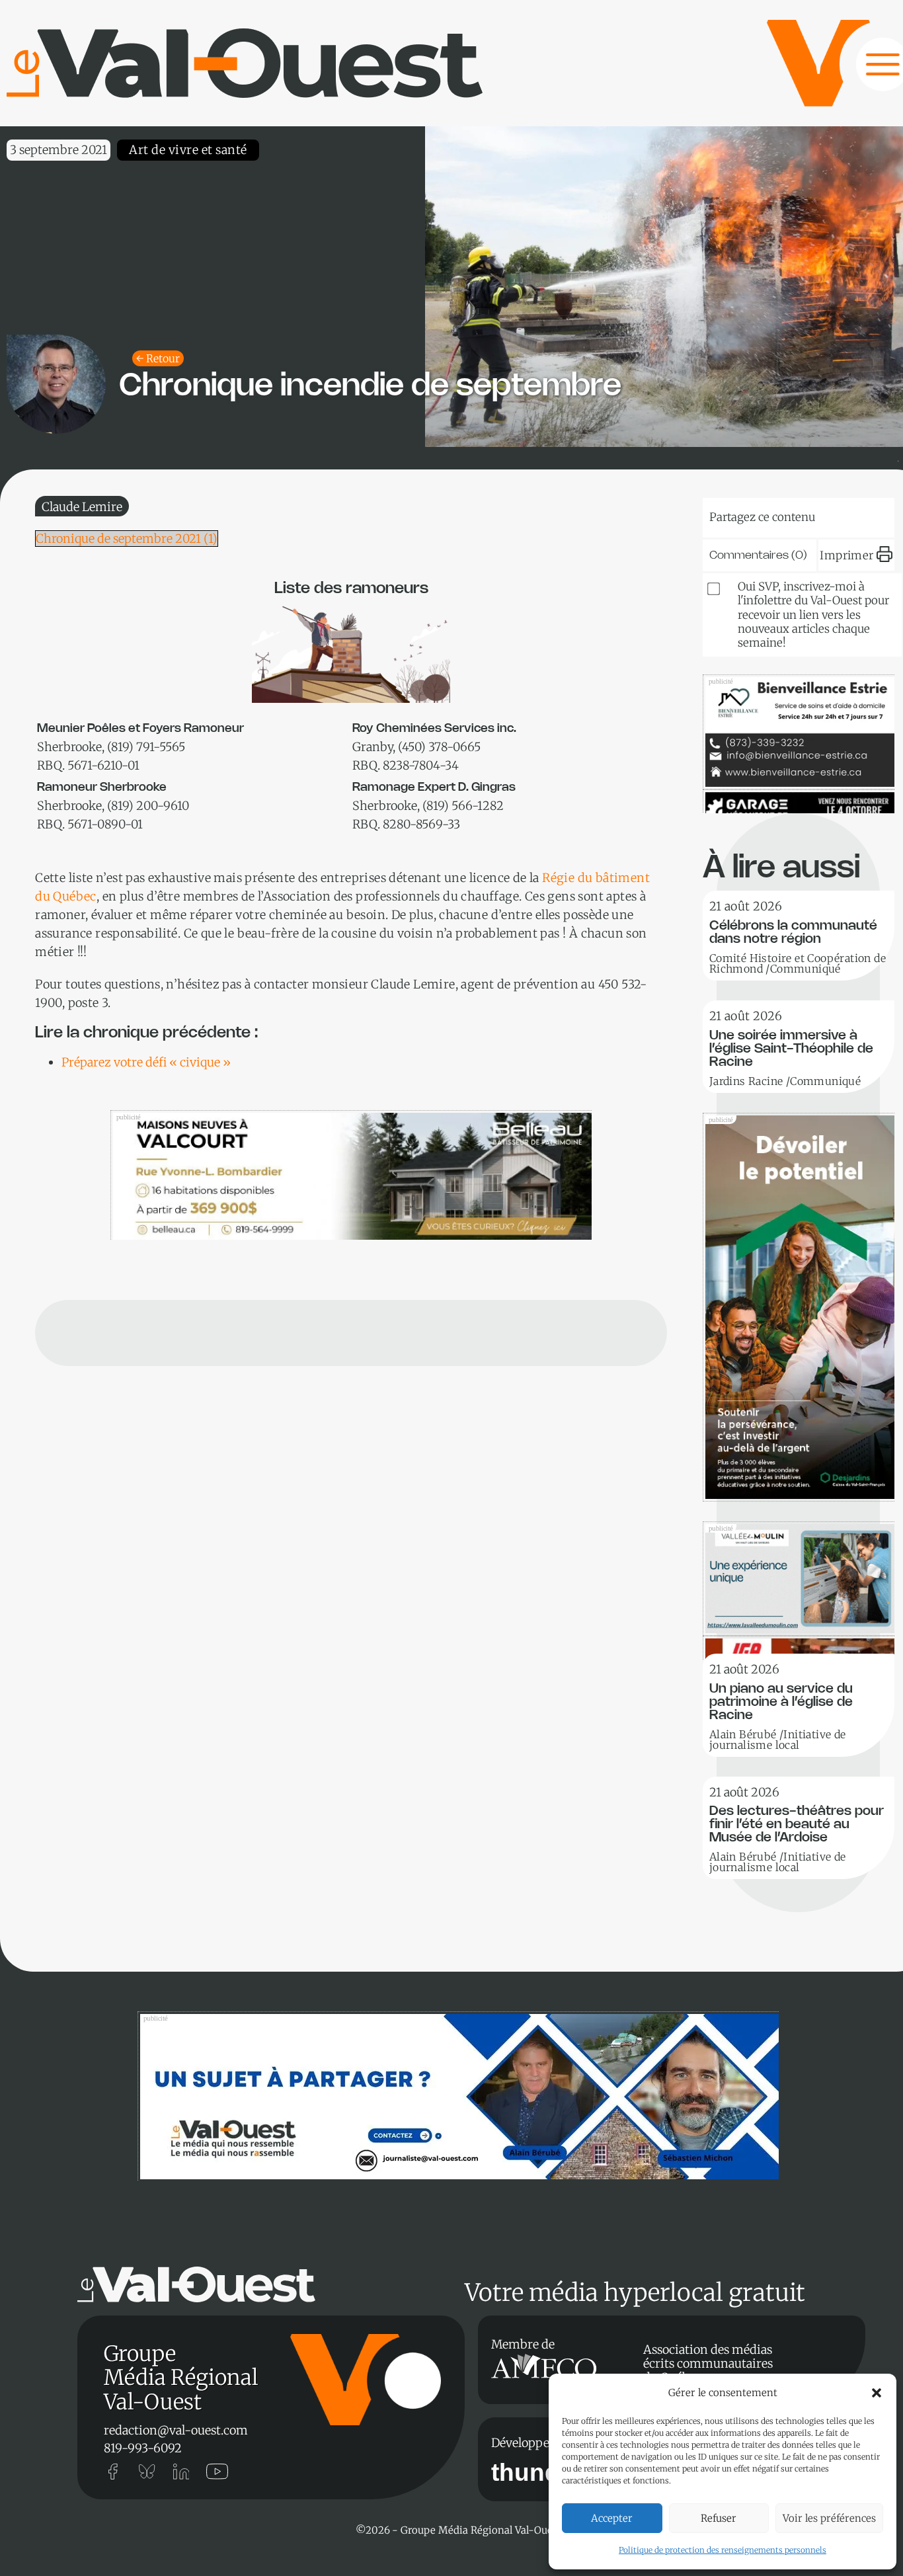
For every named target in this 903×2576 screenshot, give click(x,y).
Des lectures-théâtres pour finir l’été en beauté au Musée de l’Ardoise (797, 1825)
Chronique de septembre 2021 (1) (127, 539)
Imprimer (846, 555)
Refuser (719, 2518)
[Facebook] (864, 514)
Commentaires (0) (758, 555)
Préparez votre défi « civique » (146, 1062)
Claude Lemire (82, 507)
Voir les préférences (829, 2518)
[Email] (824, 514)
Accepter (612, 2518)
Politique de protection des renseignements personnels (723, 2550)
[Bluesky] (743, 514)
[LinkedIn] (783, 514)
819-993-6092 (143, 2448)
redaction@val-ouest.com (176, 2430)
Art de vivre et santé (188, 150)
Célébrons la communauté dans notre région (793, 933)
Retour (163, 358)
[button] (877, 2393)
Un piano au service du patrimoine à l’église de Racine (781, 1702)
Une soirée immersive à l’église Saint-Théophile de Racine (791, 1049)
